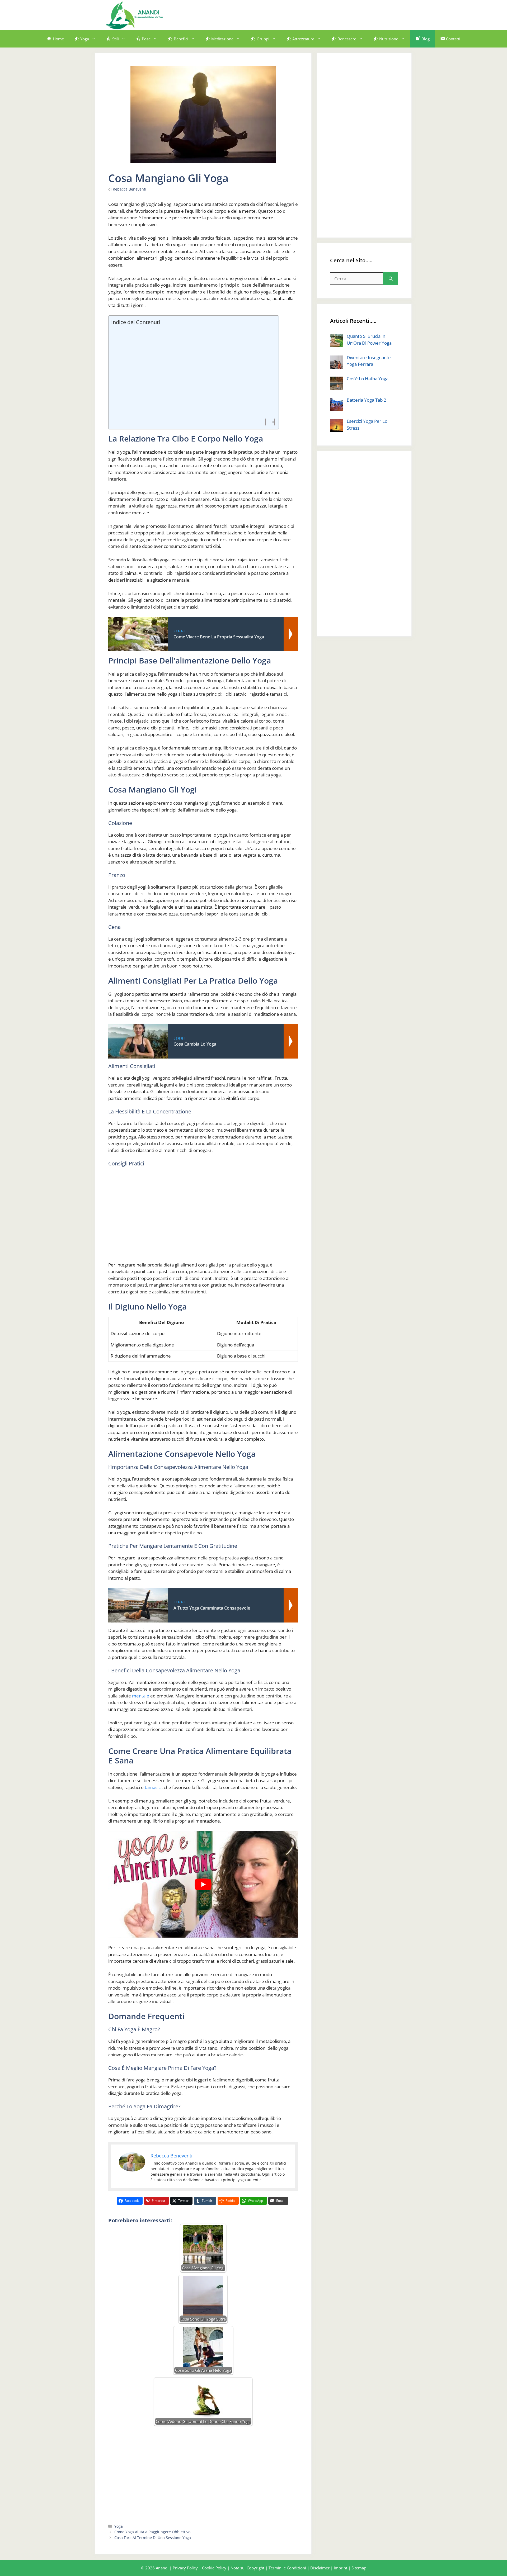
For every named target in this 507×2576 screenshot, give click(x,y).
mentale (141, 1696)
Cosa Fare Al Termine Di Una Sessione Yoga (153, 2538)
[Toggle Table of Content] (267, 422)
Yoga (119, 2526)
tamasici (153, 1787)
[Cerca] (391, 279)
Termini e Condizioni (287, 2568)
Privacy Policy (185, 2568)
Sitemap (359, 2568)
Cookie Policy (214, 2568)
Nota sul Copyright (247, 2568)
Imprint (341, 2568)
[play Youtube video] (203, 1884)
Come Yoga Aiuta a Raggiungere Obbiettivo (152, 2532)
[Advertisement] (305, 14)
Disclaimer (320, 2568)
